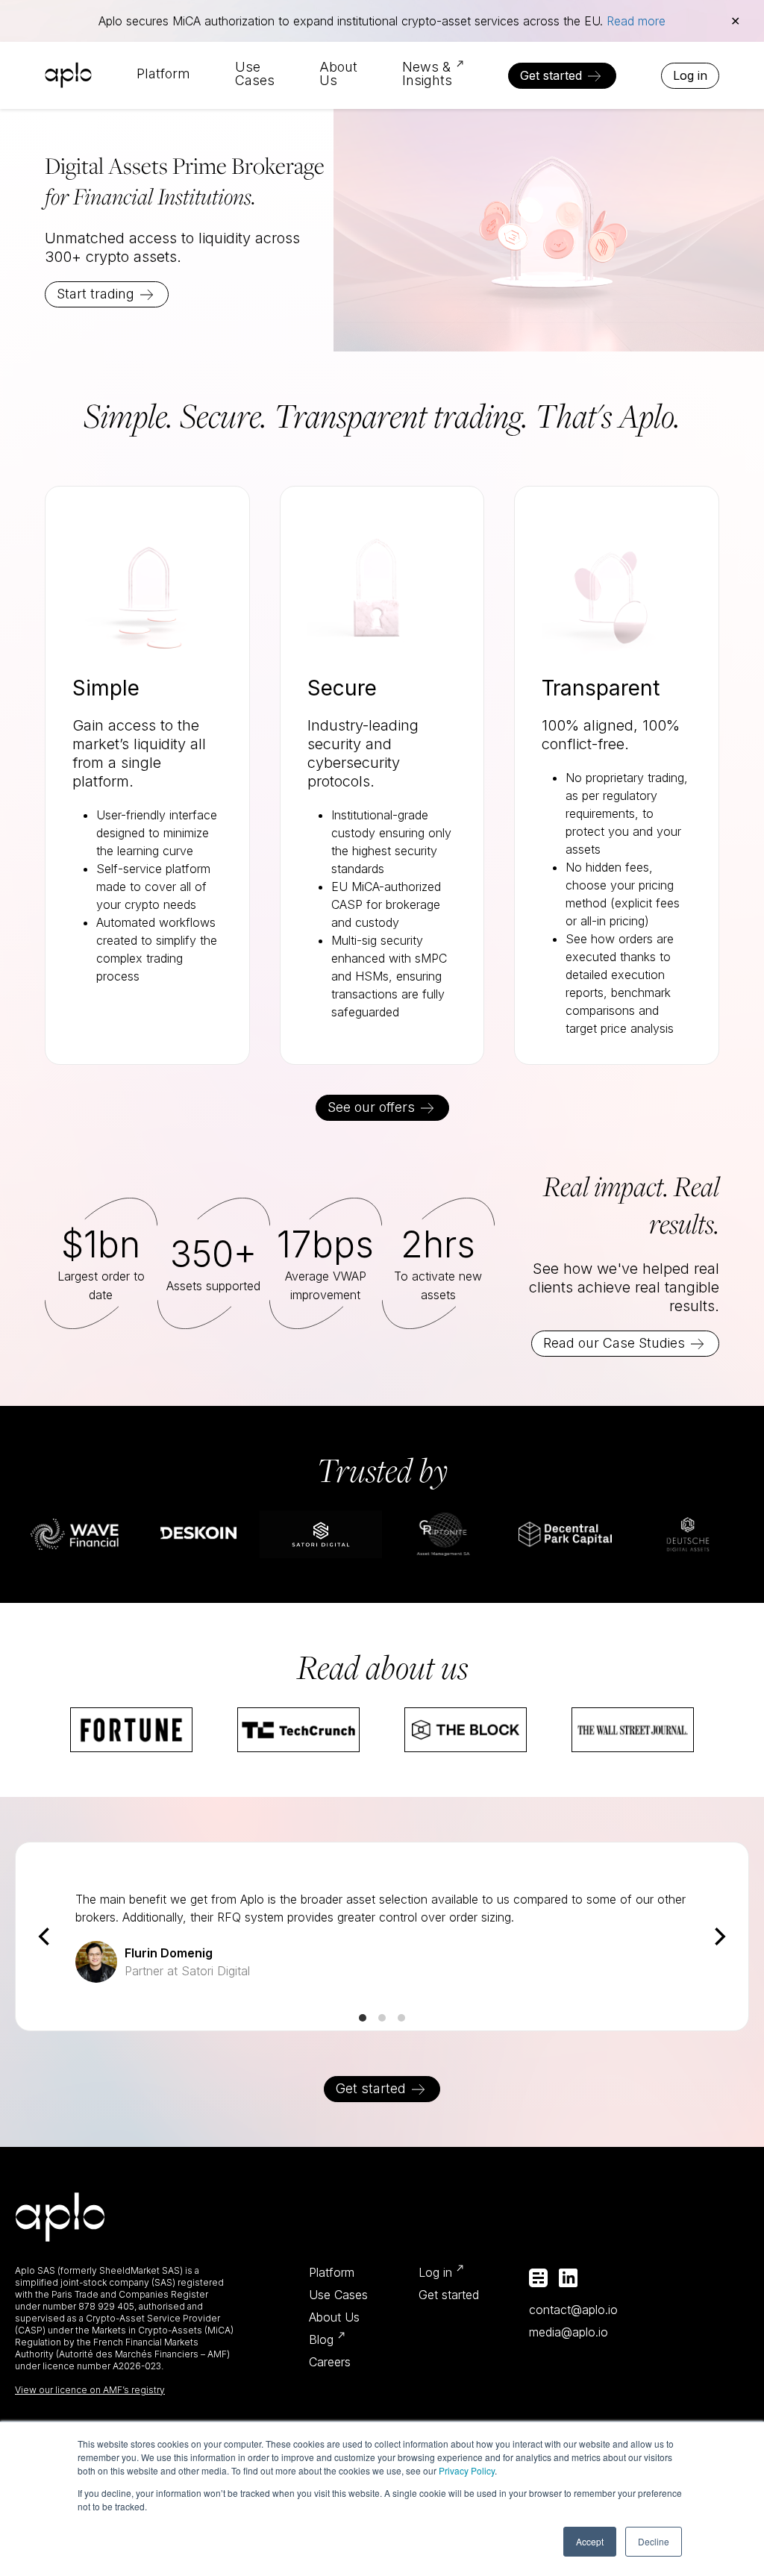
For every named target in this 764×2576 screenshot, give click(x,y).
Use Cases (255, 74)
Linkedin (568, 2278)
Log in (690, 75)
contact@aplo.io (573, 2310)
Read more (636, 21)
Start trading (95, 294)
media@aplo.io (569, 2332)
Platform (163, 74)
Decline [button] (654, 2541)
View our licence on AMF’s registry (90, 2390)
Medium (538, 2278)
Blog (321, 2339)
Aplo (68, 75)
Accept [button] (590, 2541)
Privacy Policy (467, 2470)
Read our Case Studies (614, 1343)
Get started (551, 75)
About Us (338, 74)
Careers (330, 2362)
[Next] (718, 1936)
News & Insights (427, 74)
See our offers (371, 1107)
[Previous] (46, 1936)
